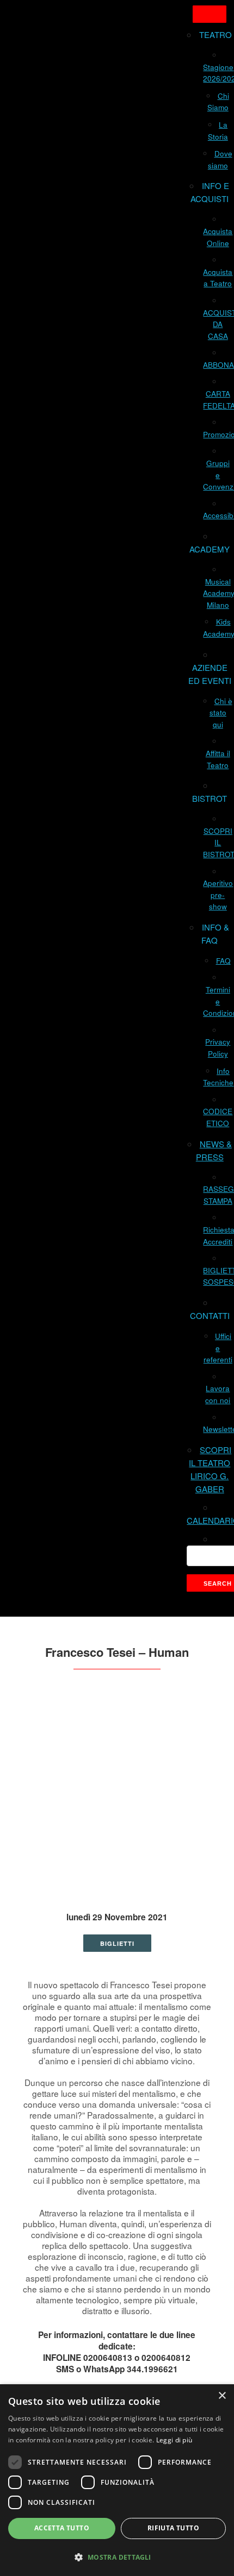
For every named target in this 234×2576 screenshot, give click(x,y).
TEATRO (215, 34)
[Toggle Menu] (210, 14)
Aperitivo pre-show (218, 895)
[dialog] (117, 2480)
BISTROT (210, 798)
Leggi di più (174, 2440)
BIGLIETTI (117, 1943)
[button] (117, 2557)
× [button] (222, 2396)
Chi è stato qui (221, 713)
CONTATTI (210, 1315)
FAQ (223, 961)
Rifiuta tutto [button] (173, 2528)
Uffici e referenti (218, 1348)
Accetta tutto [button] (62, 2528)
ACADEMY (210, 549)
